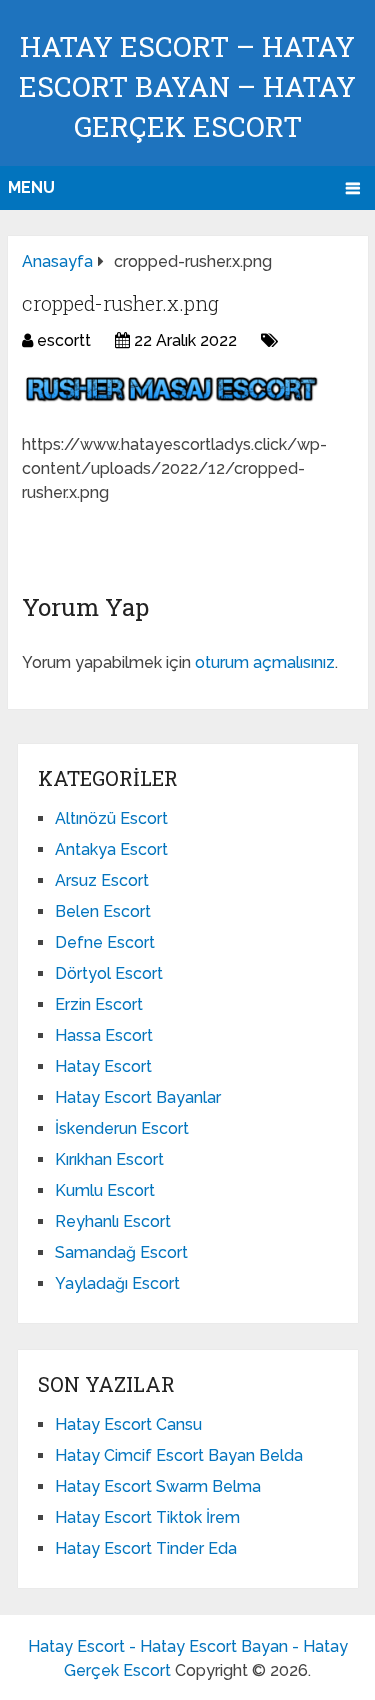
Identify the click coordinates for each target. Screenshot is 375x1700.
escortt (64, 340)
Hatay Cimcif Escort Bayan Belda (179, 1455)
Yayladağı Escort (117, 1283)
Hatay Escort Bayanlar (138, 1097)
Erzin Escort (99, 1004)
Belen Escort (103, 911)
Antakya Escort (111, 849)
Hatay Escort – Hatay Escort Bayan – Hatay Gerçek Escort (187, 86)
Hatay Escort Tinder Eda (146, 1548)
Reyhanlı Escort (113, 1221)
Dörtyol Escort (109, 973)
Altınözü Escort (111, 818)
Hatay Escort (103, 1066)
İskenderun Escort (122, 1128)
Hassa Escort (104, 1035)
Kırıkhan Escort (109, 1159)
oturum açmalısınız (265, 662)
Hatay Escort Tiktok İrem (147, 1517)
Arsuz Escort (102, 880)
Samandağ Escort (121, 1252)
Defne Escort (105, 942)
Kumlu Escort (105, 1190)
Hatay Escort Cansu (128, 1424)
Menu (31, 187)
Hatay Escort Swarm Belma (158, 1486)
